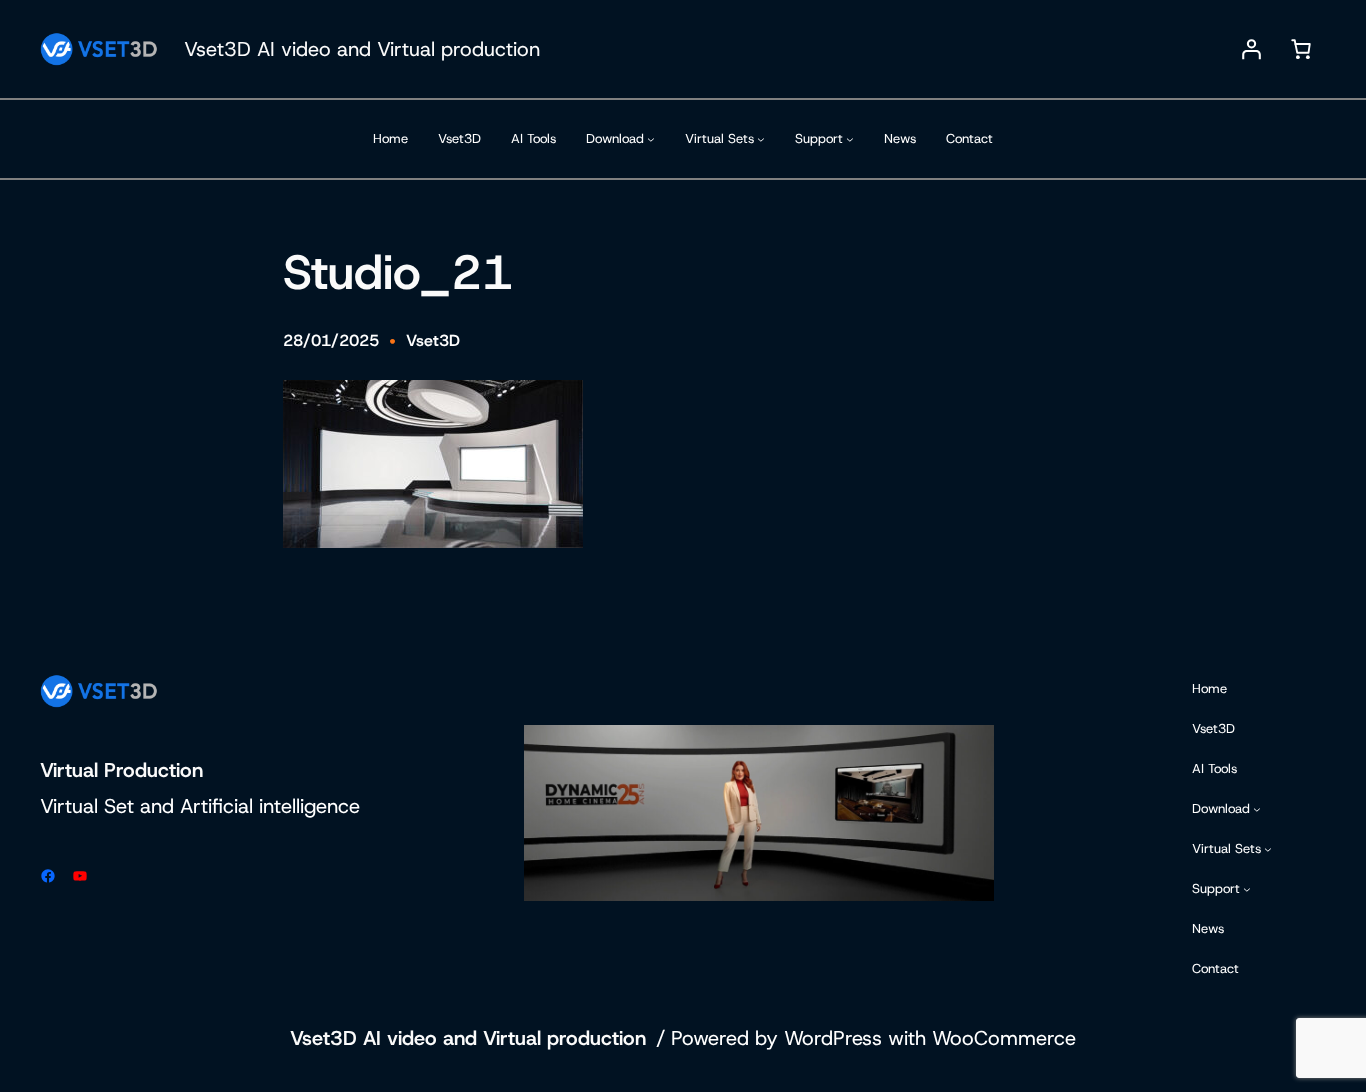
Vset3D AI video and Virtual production (362, 49)
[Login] (1251, 49)
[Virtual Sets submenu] (761, 139)
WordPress (833, 1038)
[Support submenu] (850, 139)
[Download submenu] (651, 139)
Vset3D (433, 340)
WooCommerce (1004, 1038)
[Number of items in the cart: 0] (1301, 49)
